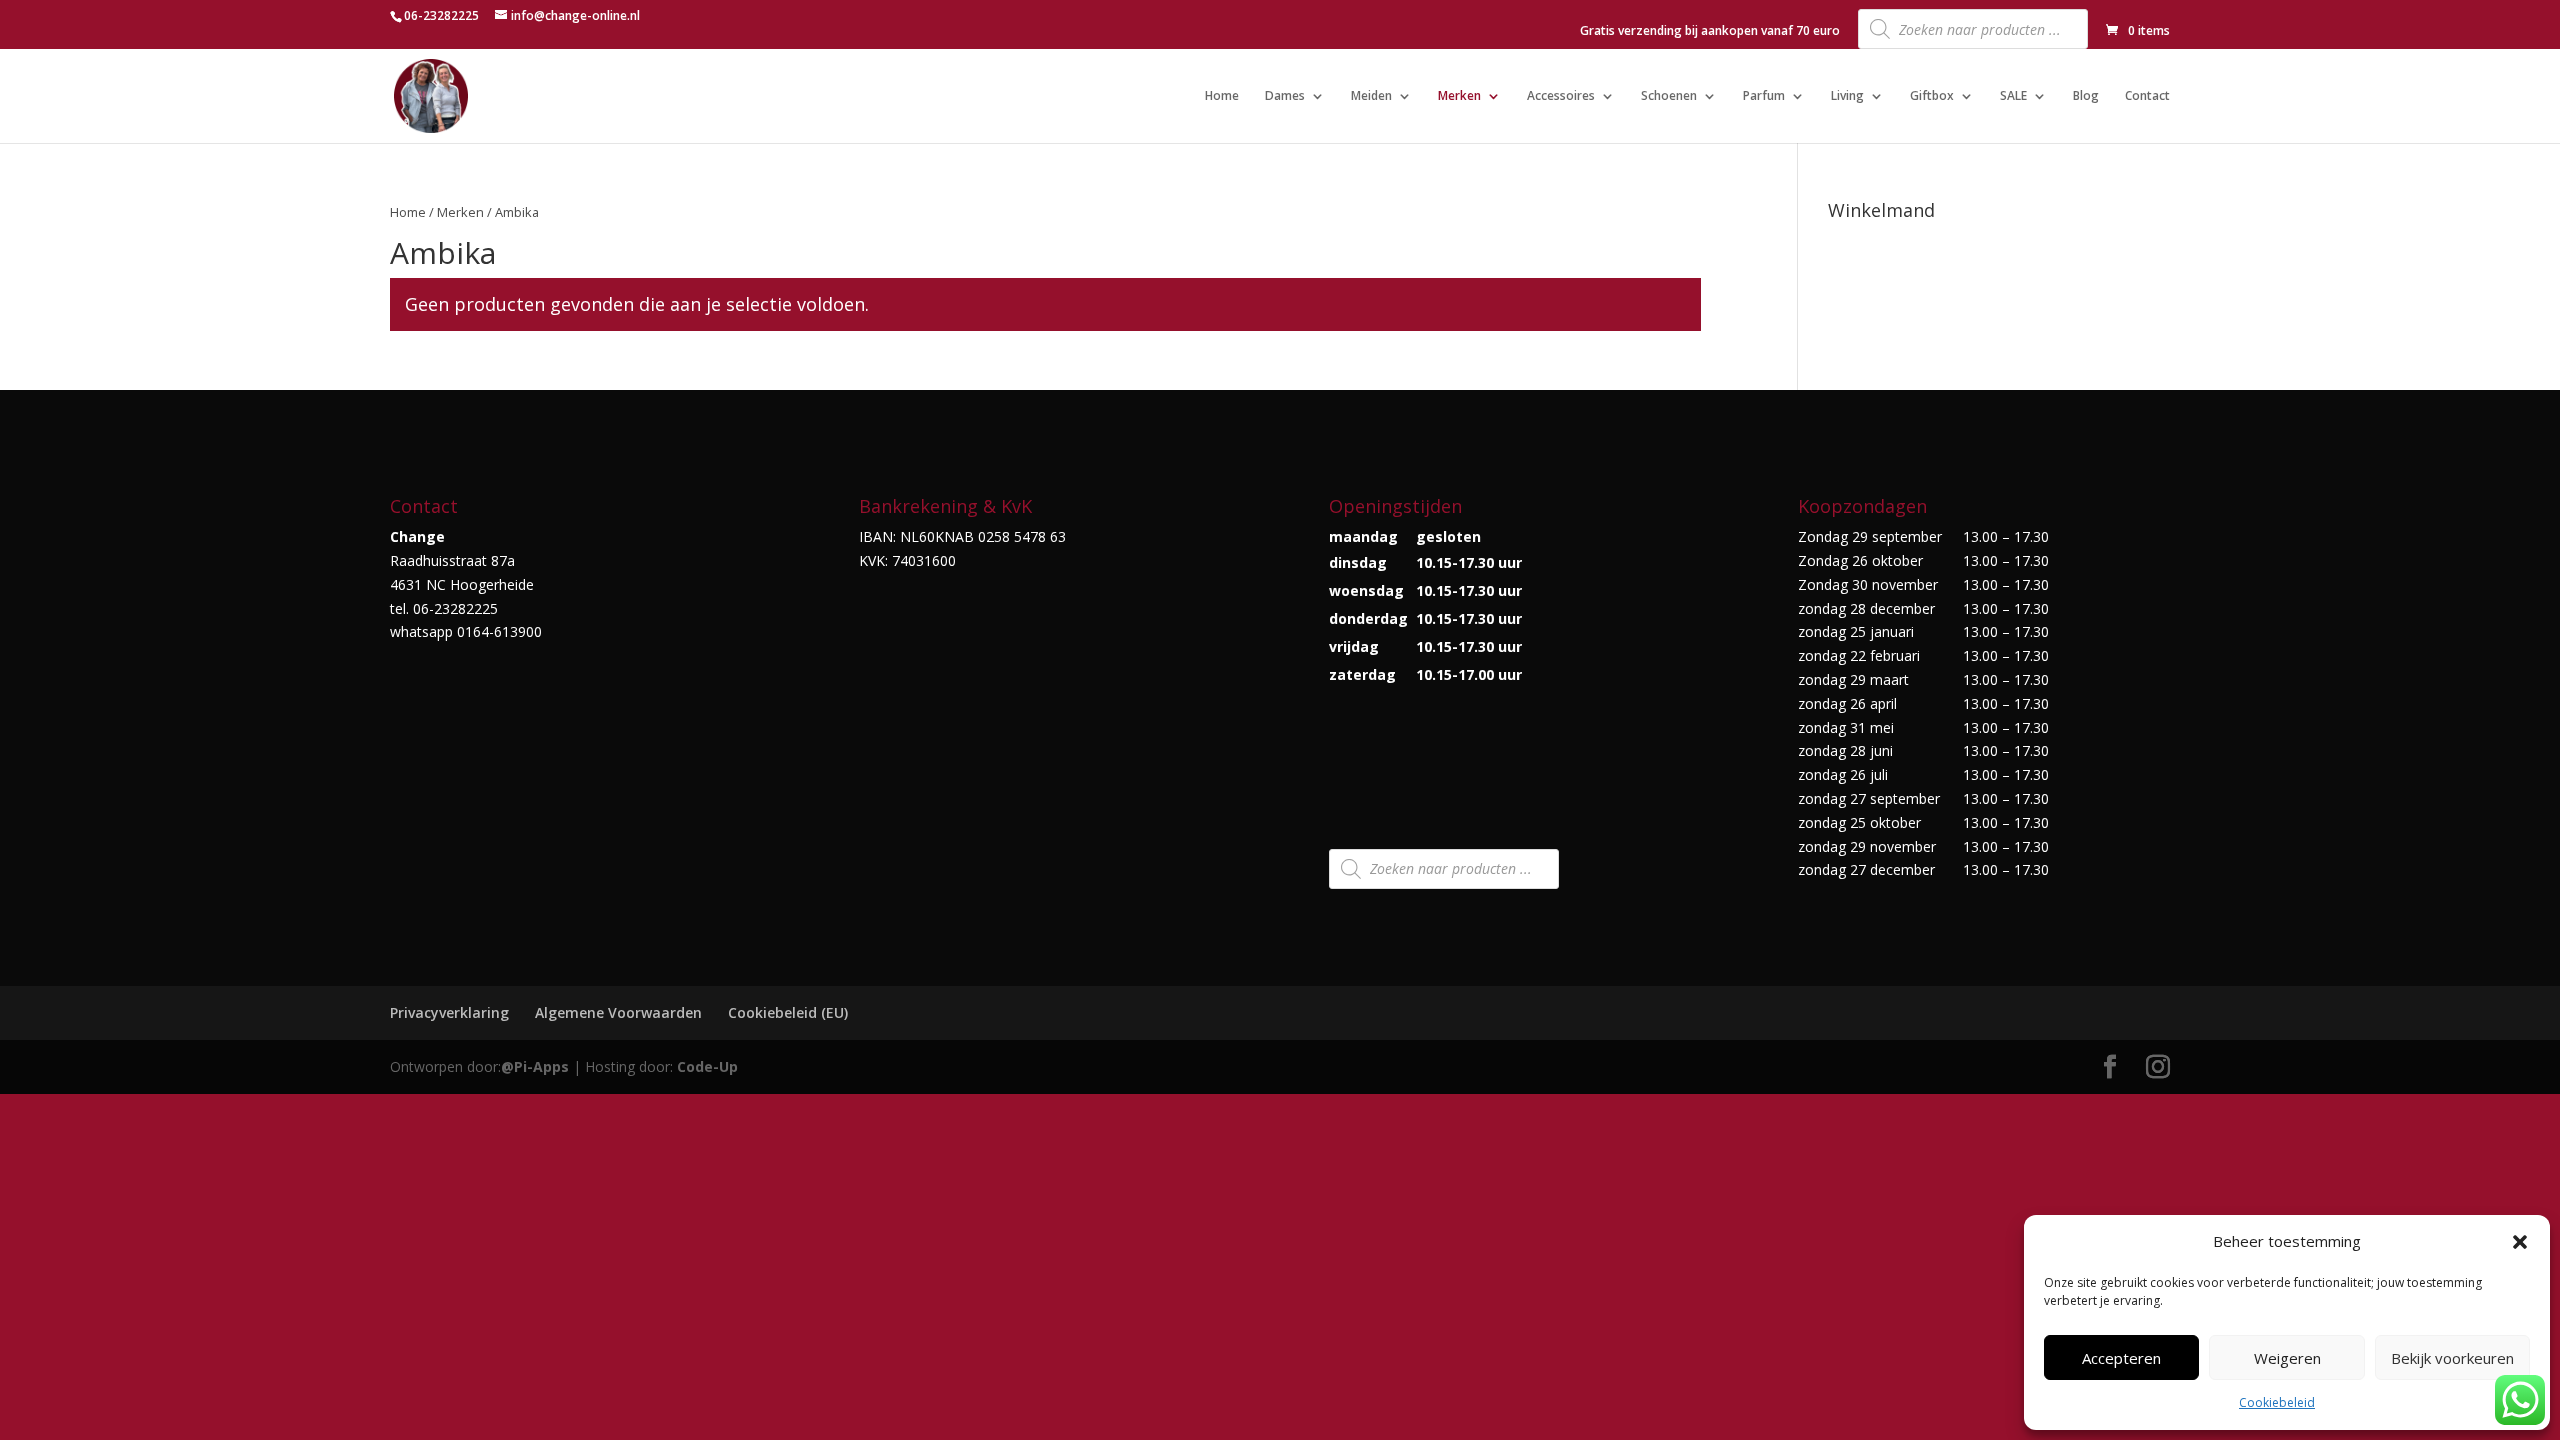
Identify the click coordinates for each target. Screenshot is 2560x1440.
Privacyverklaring (449, 1012)
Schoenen (1669, 96)
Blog (2086, 96)
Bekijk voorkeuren (2452, 1358)
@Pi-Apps (535, 1066)
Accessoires (1561, 96)
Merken (1459, 96)
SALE (2013, 96)
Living (1847, 96)
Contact (2147, 96)
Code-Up (707, 1066)
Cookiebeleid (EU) (788, 1012)
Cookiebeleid (2277, 1402)
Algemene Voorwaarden (618, 1012)
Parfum (1764, 96)
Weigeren (2287, 1358)
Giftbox (1932, 96)
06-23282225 (441, 15)
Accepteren (2121, 1358)
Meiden (1371, 96)
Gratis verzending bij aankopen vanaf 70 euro (1710, 32)
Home (1222, 96)
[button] (2520, 1242)
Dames (1285, 96)
